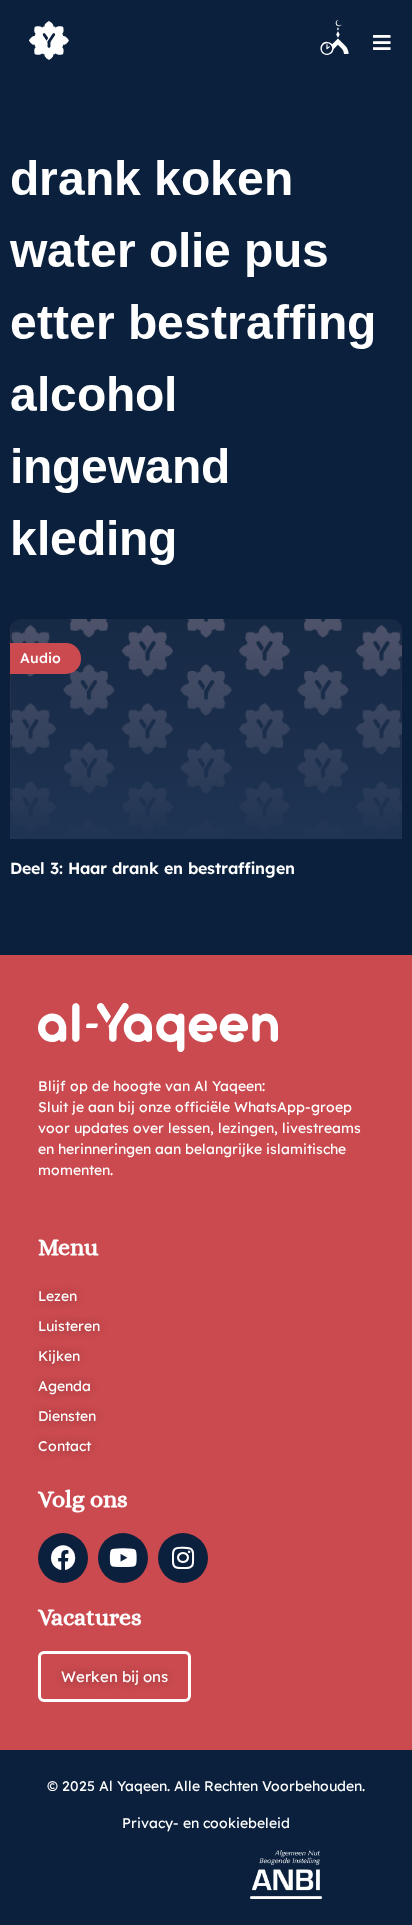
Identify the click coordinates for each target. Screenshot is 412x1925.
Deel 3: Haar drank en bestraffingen (152, 868)
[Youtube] (123, 1558)
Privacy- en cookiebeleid (206, 1823)
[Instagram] (183, 1558)
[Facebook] (63, 1558)
